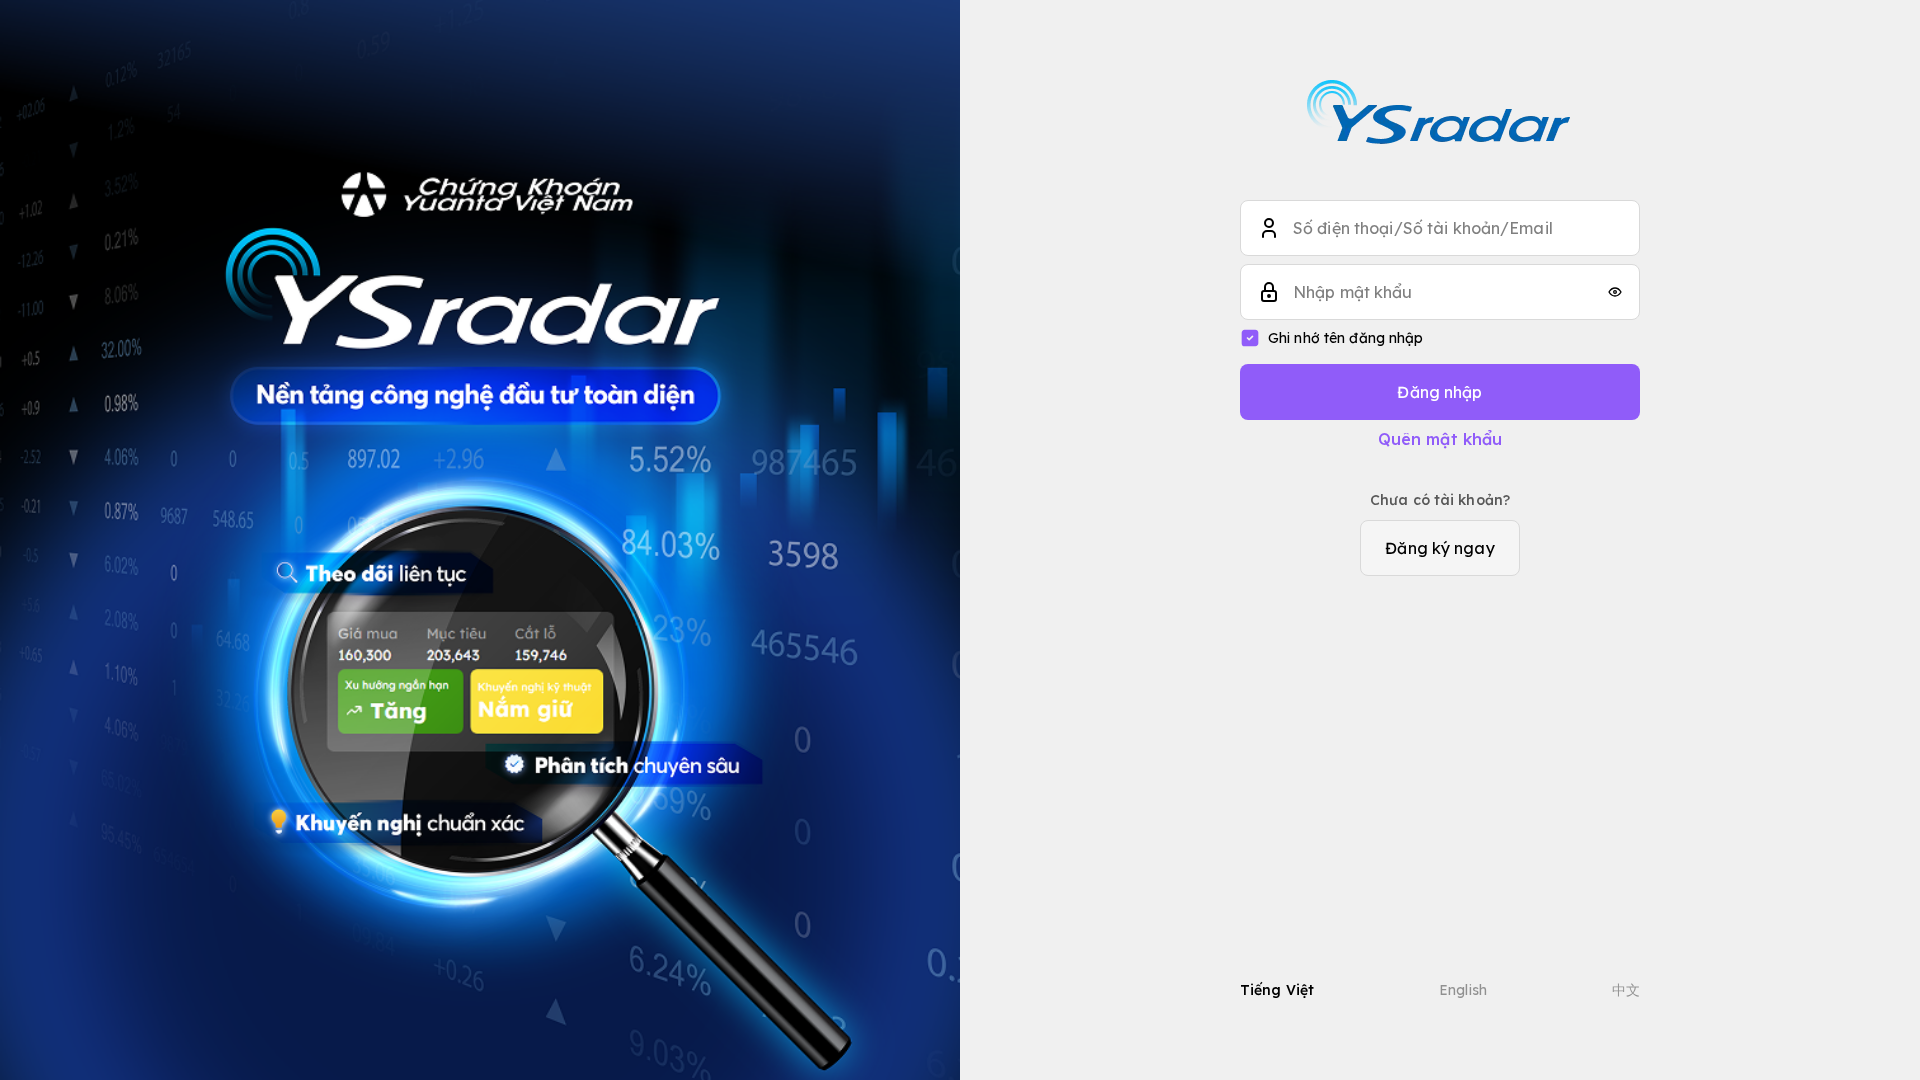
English (1463, 990)
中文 (1626, 990)
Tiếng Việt (1277, 990)
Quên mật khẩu (1440, 439)
